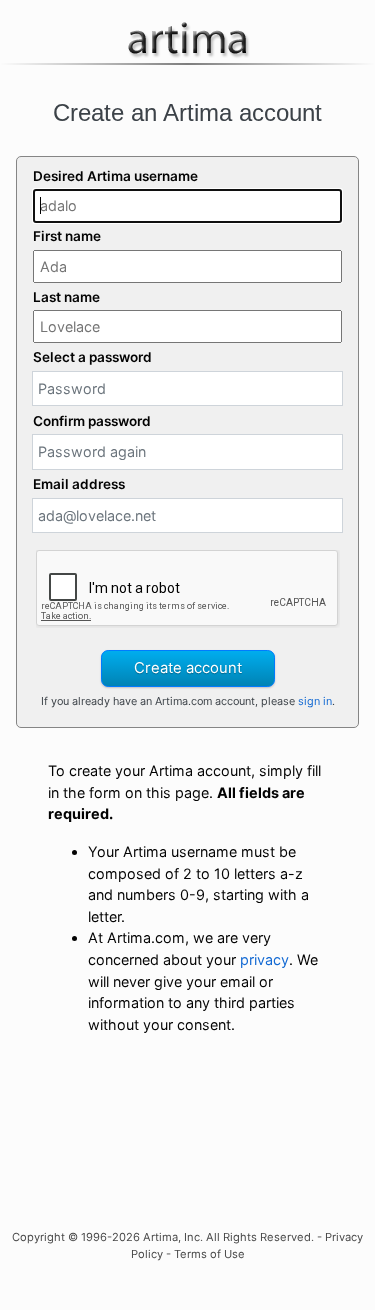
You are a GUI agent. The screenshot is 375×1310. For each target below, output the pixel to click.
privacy (264, 959)
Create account (188, 668)
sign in (315, 701)
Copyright (38, 1237)
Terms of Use (209, 1254)
